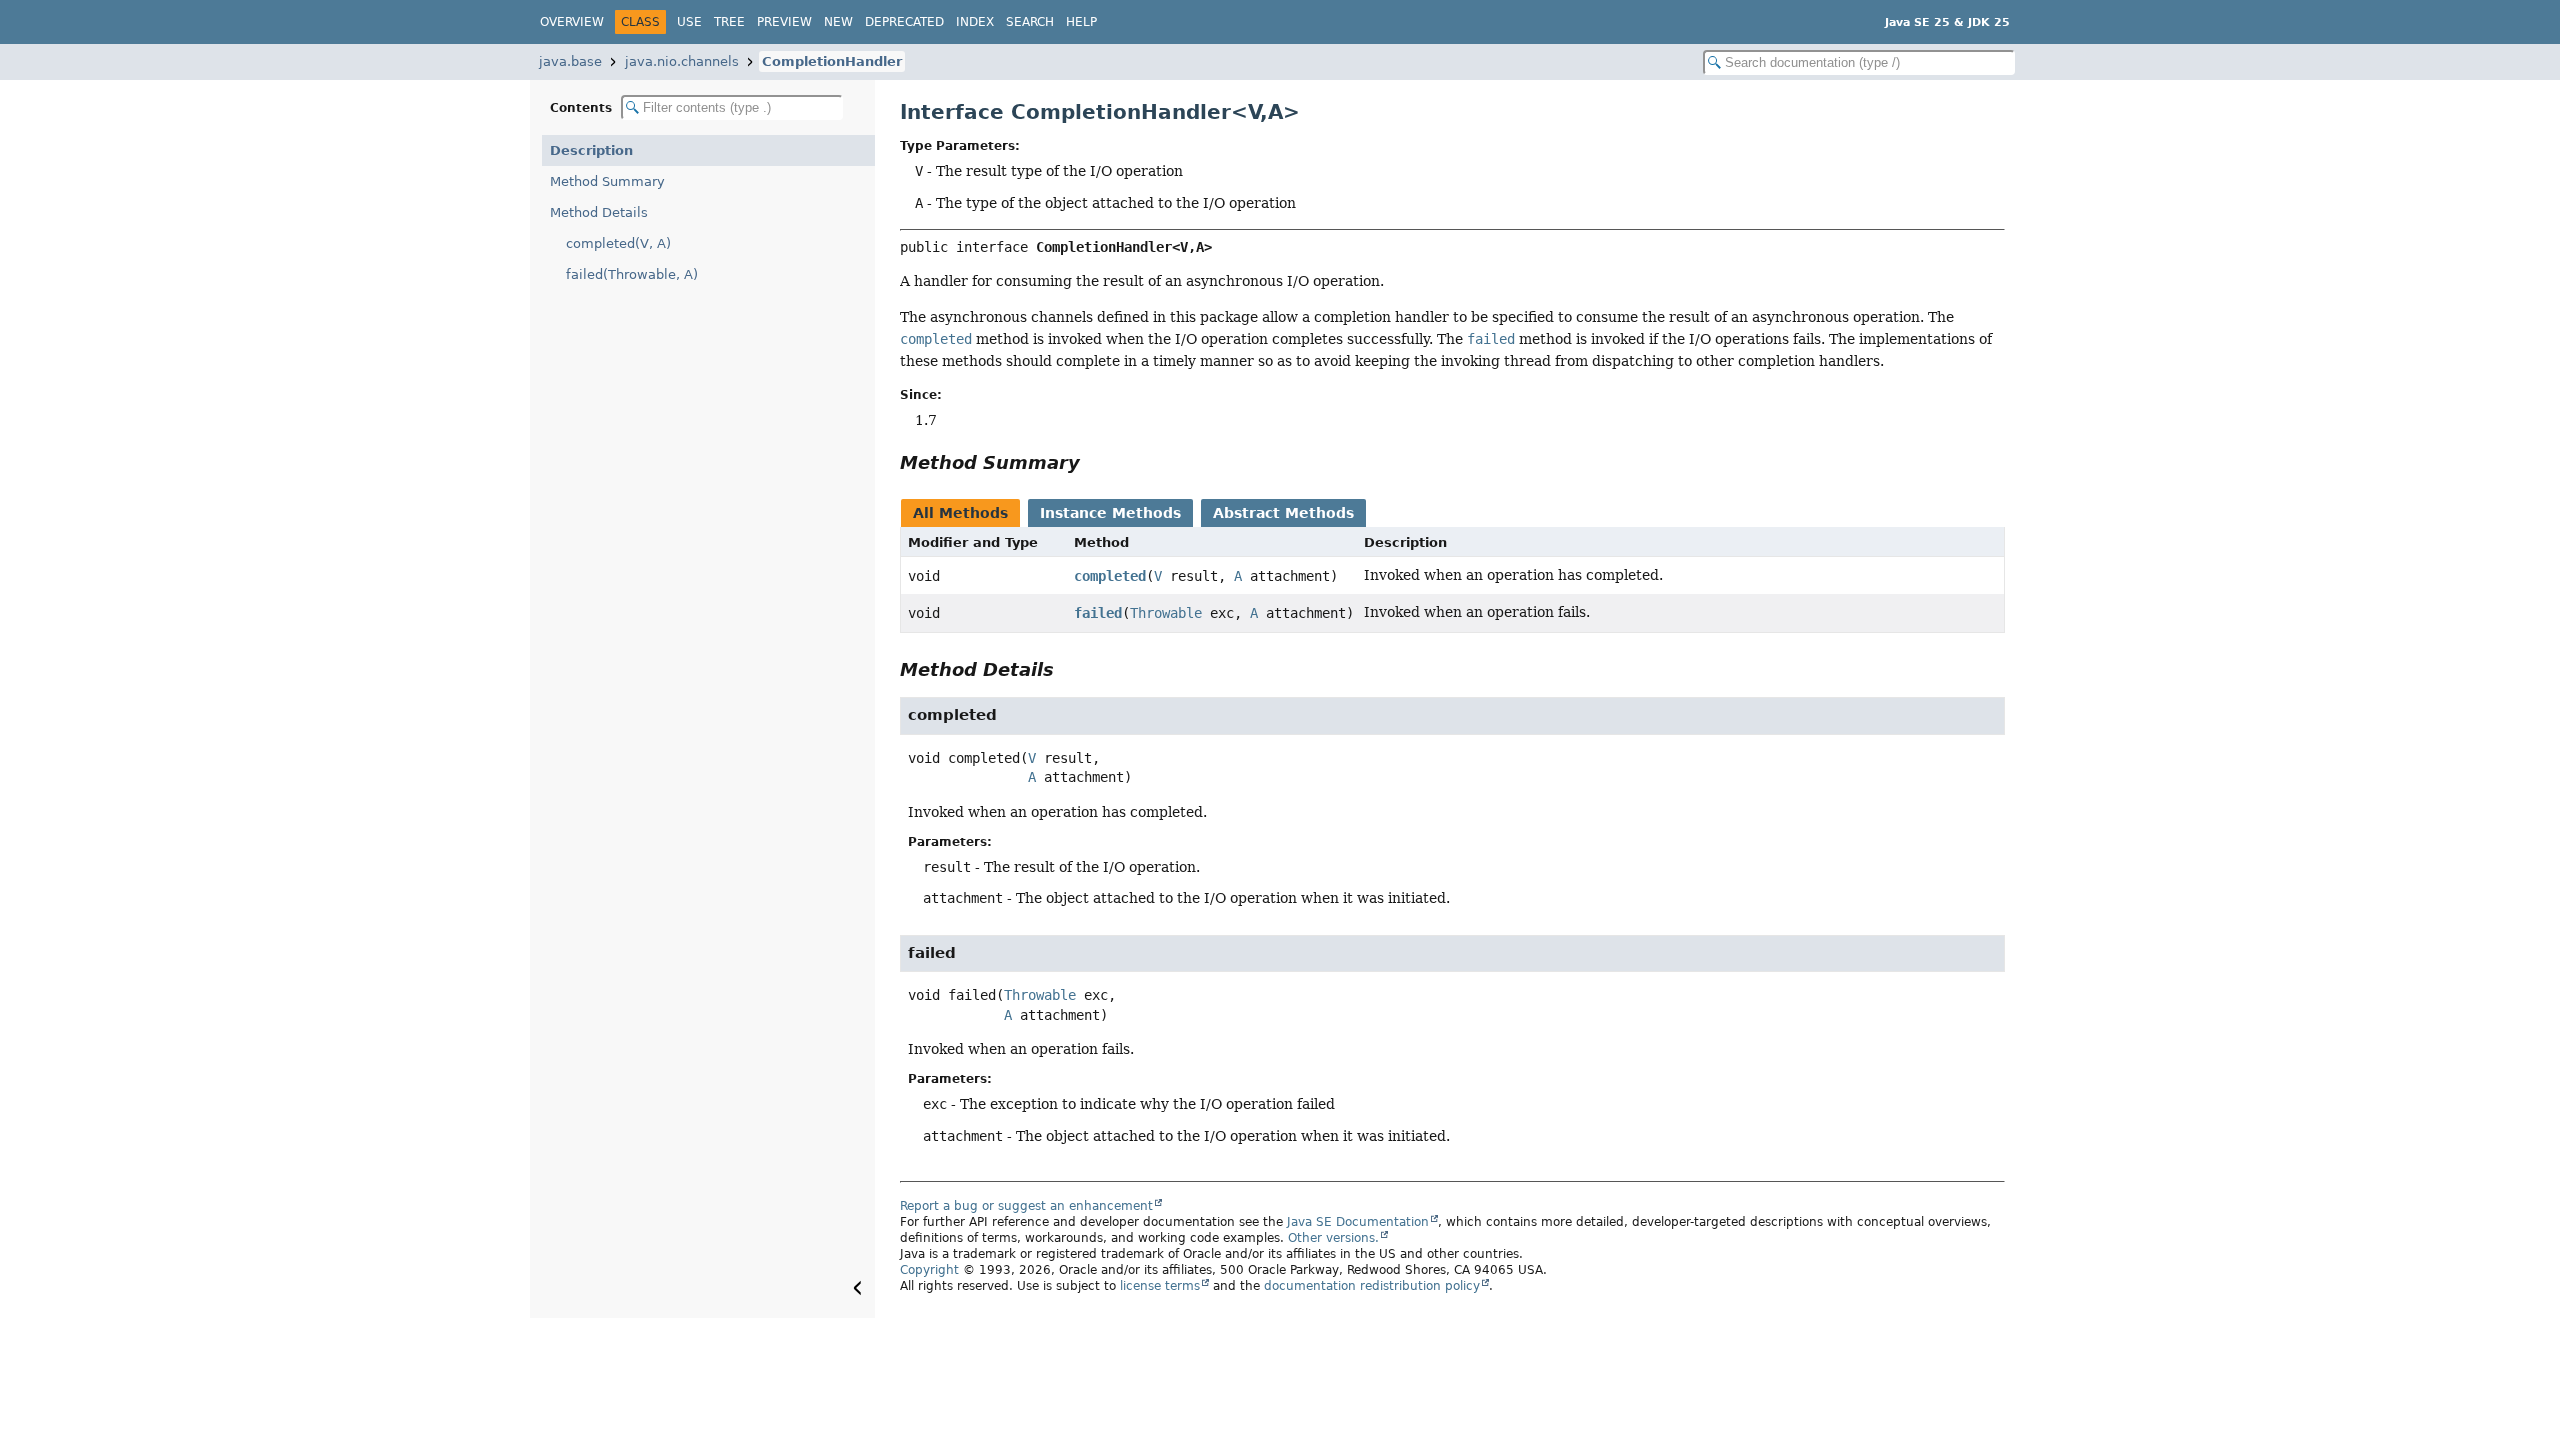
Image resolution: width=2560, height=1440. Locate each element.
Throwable (1166, 613)
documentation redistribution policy (1372, 1286)
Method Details (599, 212)
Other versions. (1333, 1238)
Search (1030, 22)
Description (591, 150)
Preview (784, 22)
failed (1098, 613)
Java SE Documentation (1358, 1222)
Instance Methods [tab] (1110, 513)
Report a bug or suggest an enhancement (1026, 1206)
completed (1110, 576)
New (838, 22)
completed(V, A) (618, 243)
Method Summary (607, 181)
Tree (729, 22)
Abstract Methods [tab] (1283, 513)
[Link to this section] (1094, 462)
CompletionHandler (832, 61)
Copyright (929, 1270)
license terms (1160, 1286)
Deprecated (904, 22)
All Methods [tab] (960, 513)
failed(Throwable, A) (632, 274)
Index (975, 22)
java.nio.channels (682, 61)
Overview (572, 22)
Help (1081, 22)
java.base (570, 61)
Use (689, 22)
